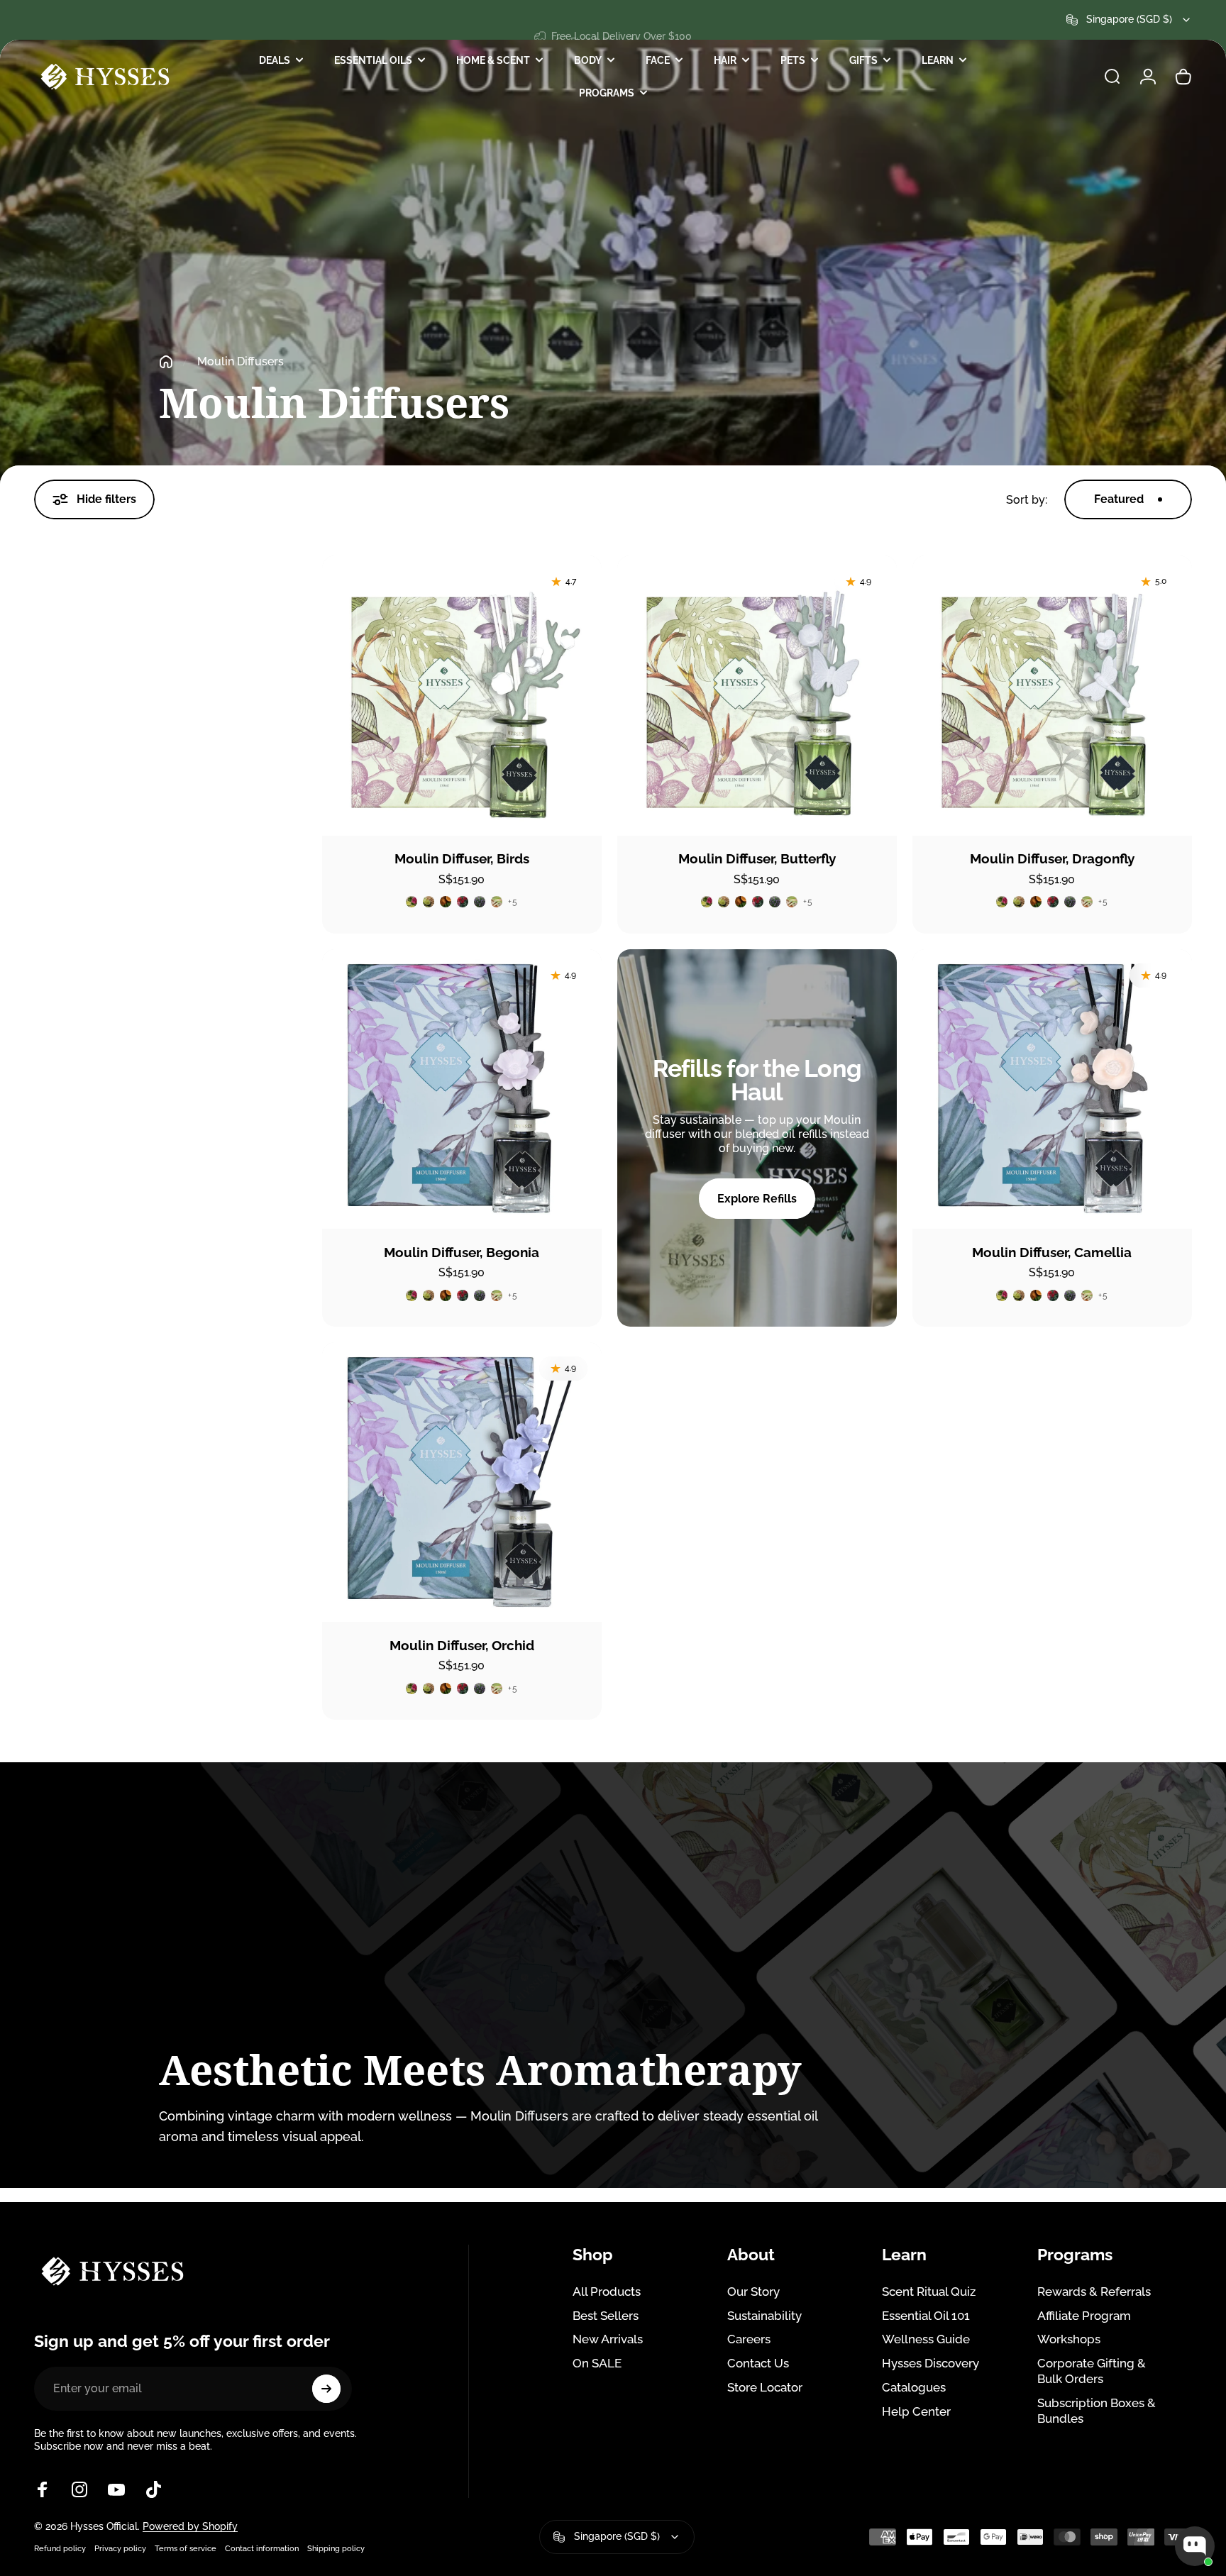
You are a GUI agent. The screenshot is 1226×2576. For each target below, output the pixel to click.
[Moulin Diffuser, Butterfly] (757, 695)
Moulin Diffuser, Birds (462, 859)
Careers (749, 2339)
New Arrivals (608, 2339)
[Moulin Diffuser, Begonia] (462, 1089)
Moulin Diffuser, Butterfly (757, 859)
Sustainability (764, 2316)
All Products (607, 2292)
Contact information (262, 2548)
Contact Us (758, 2363)
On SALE (597, 2363)
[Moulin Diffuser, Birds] (462, 695)
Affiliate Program (1084, 2316)
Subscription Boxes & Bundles (1097, 2411)
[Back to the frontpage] (166, 362)
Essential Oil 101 (926, 2316)
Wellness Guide (926, 2339)
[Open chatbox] (1195, 2546)
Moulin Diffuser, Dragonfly (1052, 859)
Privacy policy (120, 2548)
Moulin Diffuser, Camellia (1052, 1253)
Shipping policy (336, 2548)
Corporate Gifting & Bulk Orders (1092, 2371)
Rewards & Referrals (1094, 2292)
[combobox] (1129, 20)
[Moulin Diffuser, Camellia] (1052, 1089)
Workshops (1069, 2339)
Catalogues (914, 2387)
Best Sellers (606, 2316)
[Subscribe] (326, 2389)
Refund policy (60, 2548)
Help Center (916, 2411)
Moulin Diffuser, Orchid (462, 1646)
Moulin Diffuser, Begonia (462, 1253)
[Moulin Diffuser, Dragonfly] (1052, 695)
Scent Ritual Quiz (929, 2292)
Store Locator (765, 2387)
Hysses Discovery (930, 2363)
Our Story (753, 2292)
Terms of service (186, 2548)
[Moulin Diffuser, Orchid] (462, 1482)
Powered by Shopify (190, 2526)
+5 (513, 902)
